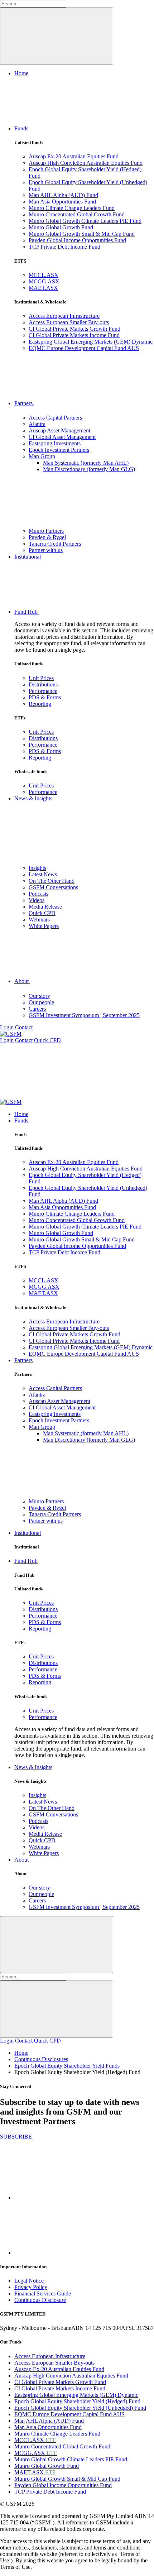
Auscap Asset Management (59, 430)
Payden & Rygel (47, 537)
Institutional (28, 557)
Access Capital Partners (55, 418)
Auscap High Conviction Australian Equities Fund (86, 163)
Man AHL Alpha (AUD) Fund (63, 195)
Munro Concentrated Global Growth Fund (77, 214)
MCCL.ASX (44, 275)
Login (7, 1027)
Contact (24, 1027)
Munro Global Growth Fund (61, 227)
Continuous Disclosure (40, 2300)
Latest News (43, 874)
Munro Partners (46, 531)
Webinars (39, 920)
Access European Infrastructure (64, 316)
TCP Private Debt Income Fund (64, 247)
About (22, 981)
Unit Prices (41, 678)
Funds (22, 128)
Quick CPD (42, 913)
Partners (24, 403)
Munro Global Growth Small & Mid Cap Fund (82, 234)
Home (21, 73)
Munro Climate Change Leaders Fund (72, 208)
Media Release (45, 907)
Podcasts (38, 894)
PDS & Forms (45, 697)
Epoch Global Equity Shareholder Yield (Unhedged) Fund (80, 2408)
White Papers (44, 926)
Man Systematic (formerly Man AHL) (86, 463)
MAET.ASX (43, 288)
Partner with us (46, 550)
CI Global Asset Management (62, 437)
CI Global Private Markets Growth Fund (74, 329)
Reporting (40, 704)
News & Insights (33, 798)
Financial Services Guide (43, 2293)
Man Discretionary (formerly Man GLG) (89, 469)
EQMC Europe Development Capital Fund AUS (84, 348)
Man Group (42, 456)
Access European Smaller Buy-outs (69, 322)
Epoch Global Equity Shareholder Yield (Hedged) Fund (77, 2401)
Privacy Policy (31, 2287)
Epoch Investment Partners (59, 450)
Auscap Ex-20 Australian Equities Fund (74, 156)
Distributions (43, 684)
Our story (39, 996)
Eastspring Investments (55, 443)
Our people (41, 1002)
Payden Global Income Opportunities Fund (77, 240)
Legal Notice (29, 2281)
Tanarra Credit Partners (55, 544)
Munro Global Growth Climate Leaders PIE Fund (85, 221)
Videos (37, 900)
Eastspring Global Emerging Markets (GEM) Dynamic (91, 342)
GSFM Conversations (53, 887)
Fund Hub (27, 612)
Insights (37, 868)
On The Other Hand (52, 881)
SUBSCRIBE (16, 2137)
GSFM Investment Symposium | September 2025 (84, 1015)
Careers (37, 1009)
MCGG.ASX (44, 281)
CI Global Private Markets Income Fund (74, 335)
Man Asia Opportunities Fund (62, 202)
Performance (43, 691)
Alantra (37, 424)
